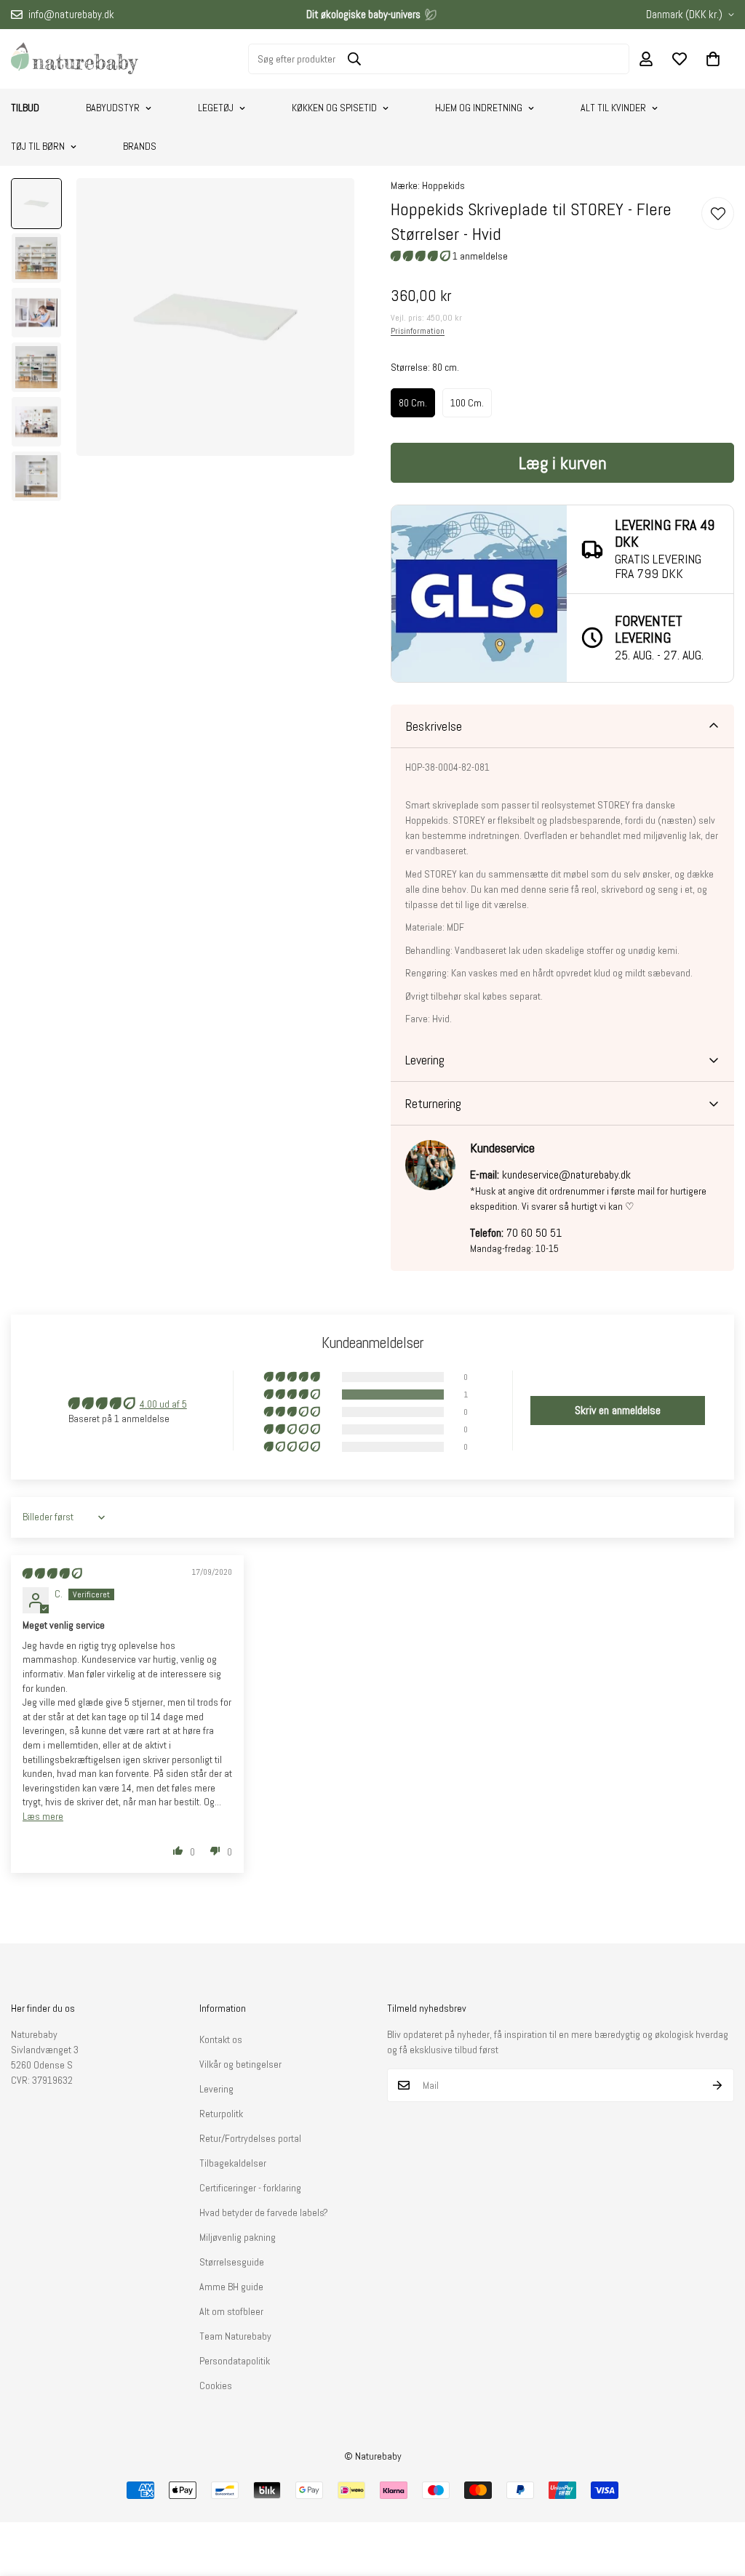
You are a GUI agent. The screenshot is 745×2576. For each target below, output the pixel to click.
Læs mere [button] (43, 1816)
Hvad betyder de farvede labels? (264, 2212)
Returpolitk (221, 2114)
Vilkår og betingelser (240, 2064)
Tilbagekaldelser (233, 2163)
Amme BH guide (231, 2287)
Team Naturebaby (235, 2336)
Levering (216, 2089)
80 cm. (413, 403)
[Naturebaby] (75, 59)
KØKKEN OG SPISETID (334, 108)
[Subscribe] (718, 2085)
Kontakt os (221, 2039)
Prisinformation (418, 331)
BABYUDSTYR (113, 108)
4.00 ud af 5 (163, 1404)
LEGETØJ (216, 108)
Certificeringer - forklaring (250, 2188)
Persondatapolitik (235, 2361)
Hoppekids (443, 185)
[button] (713, 59)
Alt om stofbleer (231, 2311)
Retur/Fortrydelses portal (250, 2138)
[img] (52, 1573)
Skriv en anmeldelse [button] (618, 1410)
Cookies (216, 2386)
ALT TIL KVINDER (613, 108)
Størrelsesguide (232, 2262)
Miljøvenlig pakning (238, 2237)
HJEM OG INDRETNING (479, 108)
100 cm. (467, 403)
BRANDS (140, 146)
